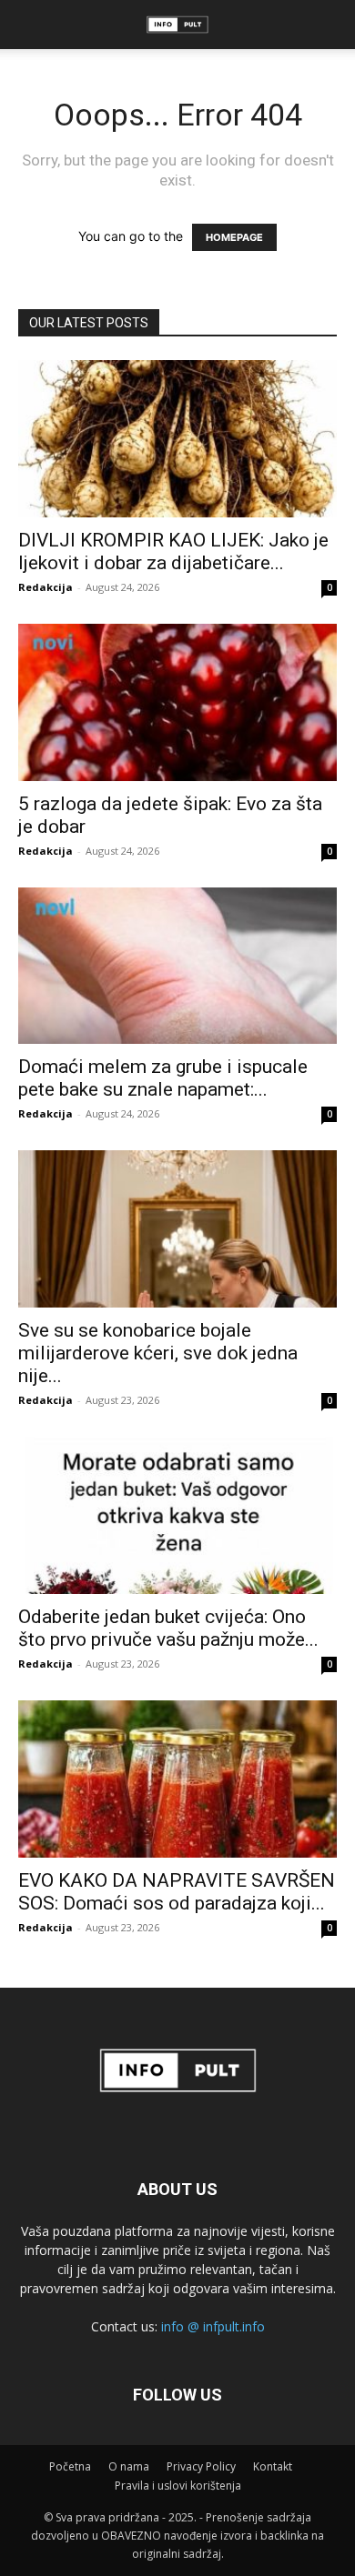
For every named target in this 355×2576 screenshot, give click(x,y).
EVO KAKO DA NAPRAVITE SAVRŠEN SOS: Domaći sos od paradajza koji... (177, 1892)
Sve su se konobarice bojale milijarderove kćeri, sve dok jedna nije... (158, 1353)
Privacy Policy (201, 2466)
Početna (70, 2466)
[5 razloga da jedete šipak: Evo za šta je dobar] (177, 702)
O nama (129, 2466)
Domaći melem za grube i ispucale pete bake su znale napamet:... (163, 1078)
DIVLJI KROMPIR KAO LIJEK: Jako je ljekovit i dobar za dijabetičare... (173, 551)
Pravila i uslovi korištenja (178, 2486)
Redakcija (46, 587)
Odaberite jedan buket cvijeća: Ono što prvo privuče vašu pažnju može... (168, 1628)
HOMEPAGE (234, 237)
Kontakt (273, 2466)
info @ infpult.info (213, 2326)
